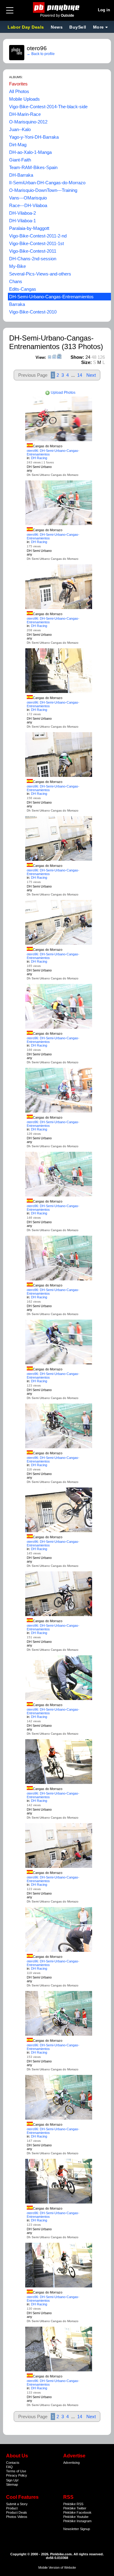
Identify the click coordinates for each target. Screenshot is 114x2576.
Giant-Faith (20, 160)
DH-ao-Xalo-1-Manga (30, 152)
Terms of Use (16, 2471)
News (57, 27)
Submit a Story (17, 2504)
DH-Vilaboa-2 (22, 213)
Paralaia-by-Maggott (29, 228)
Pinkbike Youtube (76, 2517)
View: (41, 357)
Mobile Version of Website (57, 2567)
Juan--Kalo (20, 129)
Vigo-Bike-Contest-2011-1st (36, 243)
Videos (22, 2517)
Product (12, 2508)
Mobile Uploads (24, 99)
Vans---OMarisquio (28, 198)
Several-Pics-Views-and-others (40, 274)
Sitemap (12, 2484)
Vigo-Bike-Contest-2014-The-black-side (48, 107)
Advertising (71, 2463)
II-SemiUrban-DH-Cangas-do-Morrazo (47, 183)
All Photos (19, 91)
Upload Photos (63, 393)
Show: (77, 357)
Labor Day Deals (26, 27)
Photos (11, 2517)
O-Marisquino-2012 (28, 122)
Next (91, 375)
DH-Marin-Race (25, 114)
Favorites (18, 84)
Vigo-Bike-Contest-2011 (33, 251)
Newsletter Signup (77, 2529)
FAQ (9, 2467)
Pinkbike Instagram (77, 2521)
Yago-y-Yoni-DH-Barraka (34, 137)
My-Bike (17, 266)
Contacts (13, 2463)
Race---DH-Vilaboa (28, 205)
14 (80, 375)
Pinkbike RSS (73, 2504)
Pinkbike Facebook (77, 2512)
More (98, 27)
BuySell (78, 27)
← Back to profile (41, 54)
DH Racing (39, 458)
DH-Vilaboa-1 (22, 221)
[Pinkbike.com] (57, 7)
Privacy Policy (17, 2475)
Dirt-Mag (18, 145)
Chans (16, 281)
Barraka (17, 304)
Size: (86, 362)
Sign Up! (12, 2480)
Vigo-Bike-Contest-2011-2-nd (38, 236)
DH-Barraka (21, 175)
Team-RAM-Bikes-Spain (33, 167)
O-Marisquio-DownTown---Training (43, 190)
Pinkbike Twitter (75, 2508)
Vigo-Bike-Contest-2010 (33, 312)
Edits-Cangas (23, 289)
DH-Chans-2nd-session (33, 259)
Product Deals (17, 2512)
